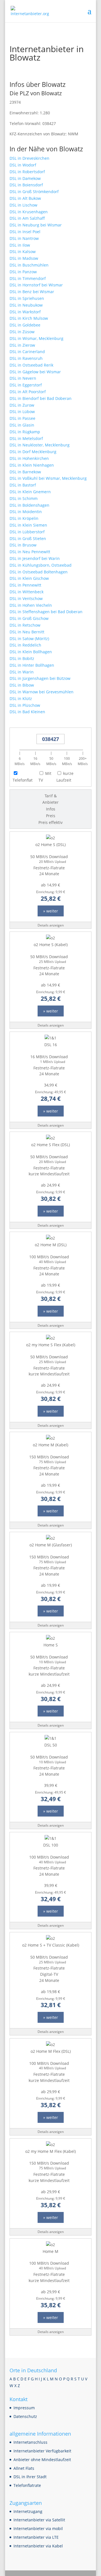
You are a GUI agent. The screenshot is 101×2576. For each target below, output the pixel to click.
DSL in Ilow (20, 245)
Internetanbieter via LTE (36, 2537)
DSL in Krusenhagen (29, 212)
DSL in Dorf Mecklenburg (33, 452)
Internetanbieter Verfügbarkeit (42, 2451)
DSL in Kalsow (23, 252)
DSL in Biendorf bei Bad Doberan (41, 398)
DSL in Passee (22, 418)
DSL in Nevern (23, 378)
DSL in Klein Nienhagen (32, 465)
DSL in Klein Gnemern (30, 492)
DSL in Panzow (23, 272)
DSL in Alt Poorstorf (28, 392)
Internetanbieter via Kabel (38, 2546)
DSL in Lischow (23, 205)
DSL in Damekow (25, 178)
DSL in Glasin (22, 425)
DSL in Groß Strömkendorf (34, 192)
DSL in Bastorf (23, 485)
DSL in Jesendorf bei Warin (35, 558)
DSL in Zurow (22, 405)
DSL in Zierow (22, 345)
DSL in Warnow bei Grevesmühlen (42, 692)
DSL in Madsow (24, 258)
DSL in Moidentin (26, 512)
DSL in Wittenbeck (27, 592)
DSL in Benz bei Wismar (32, 292)
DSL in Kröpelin (24, 518)
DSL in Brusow (23, 545)
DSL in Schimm (24, 498)
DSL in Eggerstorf (26, 385)
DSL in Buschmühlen (29, 265)
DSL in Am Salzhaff (27, 218)
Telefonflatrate (27, 2485)
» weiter (51, 911)
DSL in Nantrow (24, 238)
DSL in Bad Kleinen (27, 712)
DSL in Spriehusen (27, 298)
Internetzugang (28, 2511)
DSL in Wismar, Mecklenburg (36, 338)
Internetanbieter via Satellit (39, 2520)
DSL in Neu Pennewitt (30, 552)
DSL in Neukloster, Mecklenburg (40, 445)
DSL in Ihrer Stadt (30, 2477)
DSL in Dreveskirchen (29, 158)
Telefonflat (23, 780)
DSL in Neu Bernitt (27, 632)
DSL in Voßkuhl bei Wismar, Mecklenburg (48, 478)
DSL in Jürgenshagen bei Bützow (40, 678)
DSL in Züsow (22, 332)
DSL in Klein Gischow (29, 578)
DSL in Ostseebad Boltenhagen (39, 572)
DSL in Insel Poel (25, 232)
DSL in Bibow (22, 685)
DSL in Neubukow (26, 305)
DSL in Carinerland (27, 352)
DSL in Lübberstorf (27, 532)
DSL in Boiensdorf (26, 185)
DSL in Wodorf (23, 165)
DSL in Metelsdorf (26, 438)
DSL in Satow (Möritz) (29, 639)
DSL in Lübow (22, 412)
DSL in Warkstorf (25, 312)
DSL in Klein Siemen (28, 525)
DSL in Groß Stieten (28, 538)
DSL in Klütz (21, 699)
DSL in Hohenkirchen (29, 458)
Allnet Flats (24, 2468)
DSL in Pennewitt (25, 585)
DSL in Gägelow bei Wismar (35, 372)
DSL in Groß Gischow (29, 618)
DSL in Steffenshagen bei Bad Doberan (46, 612)
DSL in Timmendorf (28, 278)
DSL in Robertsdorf (27, 172)
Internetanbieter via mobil (38, 2528)
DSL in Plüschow (25, 705)
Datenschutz (25, 2416)
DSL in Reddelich (25, 645)
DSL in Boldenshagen (29, 505)
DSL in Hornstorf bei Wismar (36, 285)
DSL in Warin (22, 672)
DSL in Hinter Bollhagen (32, 665)
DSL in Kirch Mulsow (29, 318)
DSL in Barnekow (25, 472)
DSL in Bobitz (22, 658)
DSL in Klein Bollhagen (31, 652)
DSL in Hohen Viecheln (31, 605)
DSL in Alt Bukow (25, 198)
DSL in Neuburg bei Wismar (36, 225)
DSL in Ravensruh (26, 358)
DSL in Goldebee (25, 325)
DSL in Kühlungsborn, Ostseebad (41, 565)
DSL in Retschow (25, 625)
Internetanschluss (30, 2442)
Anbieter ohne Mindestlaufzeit (42, 2460)
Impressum (24, 2408)
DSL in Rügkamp (25, 432)
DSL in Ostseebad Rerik (31, 365)
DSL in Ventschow (26, 598)
